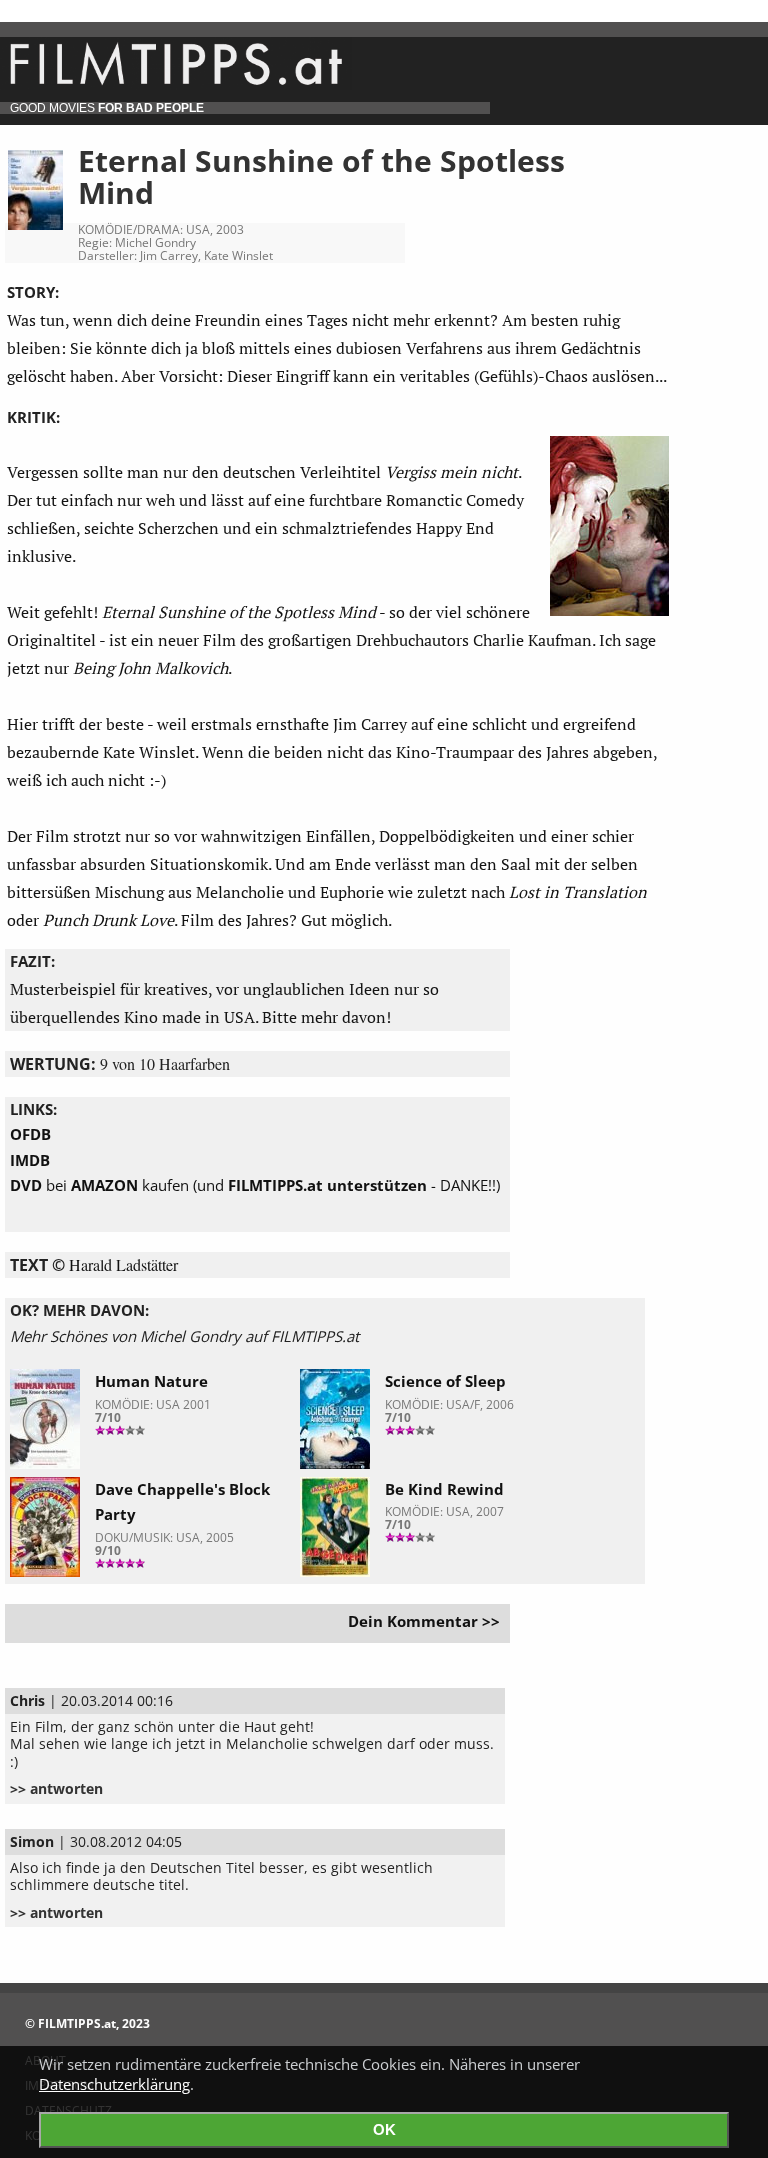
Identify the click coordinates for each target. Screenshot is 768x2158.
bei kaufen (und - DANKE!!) (255, 1185)
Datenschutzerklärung (114, 2084)
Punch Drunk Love (108, 920)
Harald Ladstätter (123, 1264)
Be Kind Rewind (444, 1489)
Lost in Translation (578, 892)
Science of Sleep (445, 1381)
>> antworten (56, 1789)
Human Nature (151, 1381)
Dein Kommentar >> (424, 1621)
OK (384, 2129)
